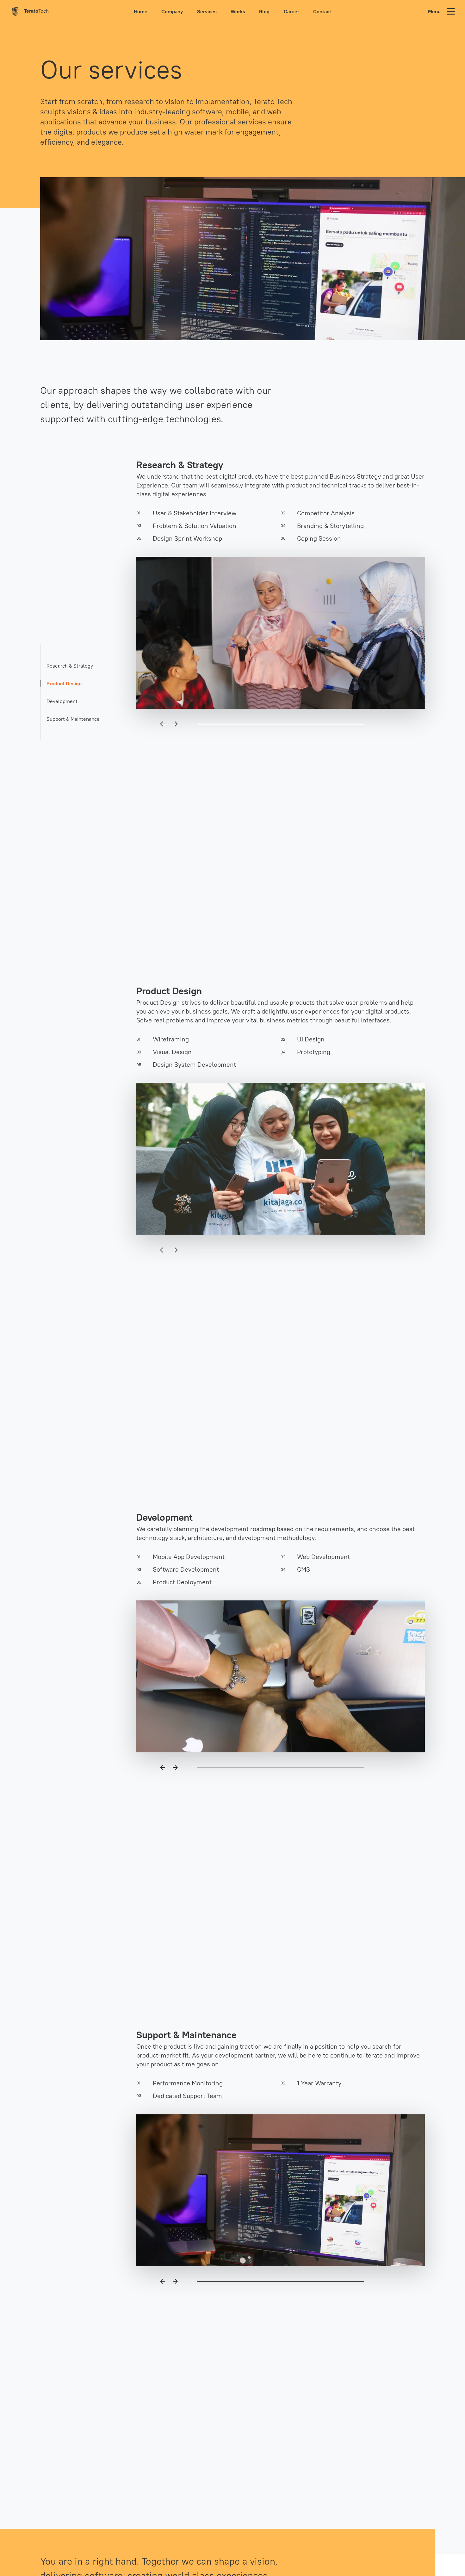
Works (238, 11)
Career (291, 11)
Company (172, 11)
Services (207, 11)
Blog (264, 11)
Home (141, 11)
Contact (322, 11)
